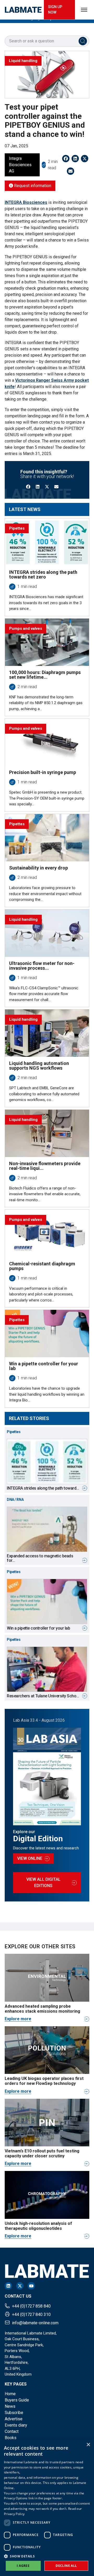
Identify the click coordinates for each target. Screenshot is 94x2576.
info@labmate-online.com (35, 2323)
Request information (32, 186)
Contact (12, 2431)
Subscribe (14, 2413)
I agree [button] (23, 2566)
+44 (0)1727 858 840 (31, 2306)
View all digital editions (43, 1882)
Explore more (18, 2019)
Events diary (16, 2425)
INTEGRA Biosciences (26, 202)
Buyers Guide (17, 2400)
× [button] (88, 2445)
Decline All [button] (66, 2566)
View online (30, 1858)
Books (11, 2438)
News (10, 2406)
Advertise (14, 2419)
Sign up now (55, 10)
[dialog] (47, 2508)
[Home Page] (23, 10)
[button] (47, 2556)
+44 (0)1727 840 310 (31, 2314)
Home (10, 2394)
